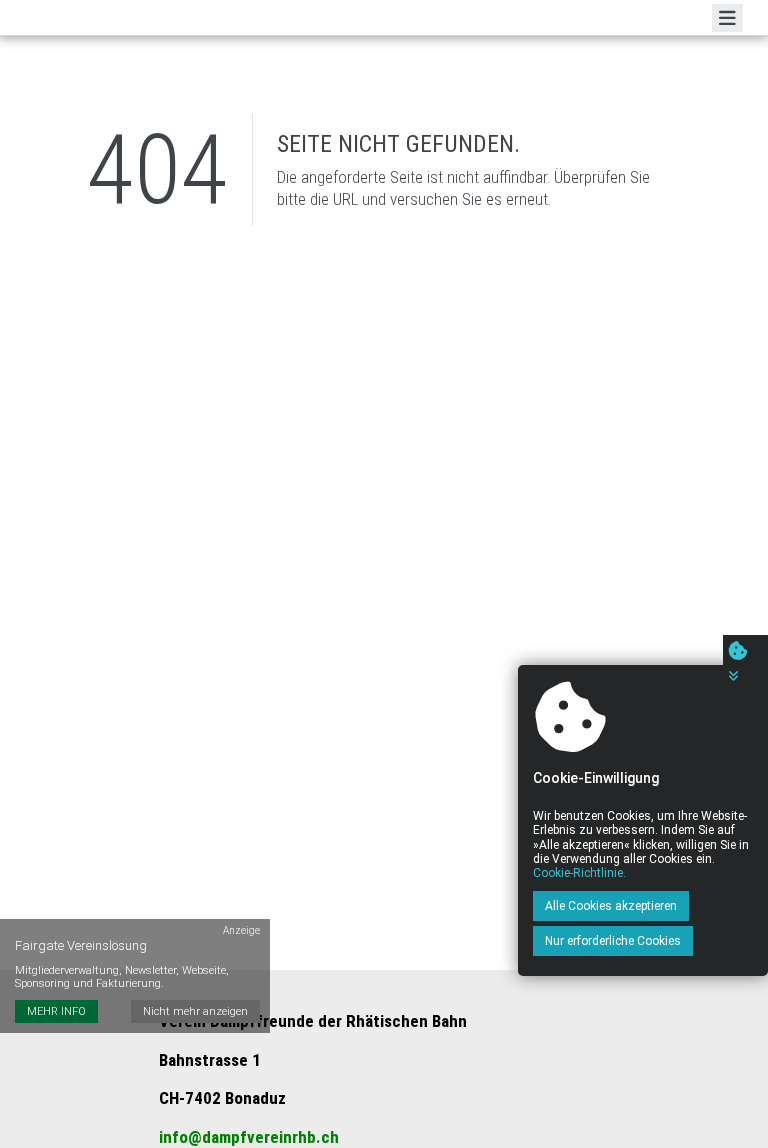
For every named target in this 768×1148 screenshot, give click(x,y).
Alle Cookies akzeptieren (611, 906)
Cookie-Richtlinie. (579, 873)
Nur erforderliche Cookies (613, 941)
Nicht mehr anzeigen (195, 1011)
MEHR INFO (56, 1011)
